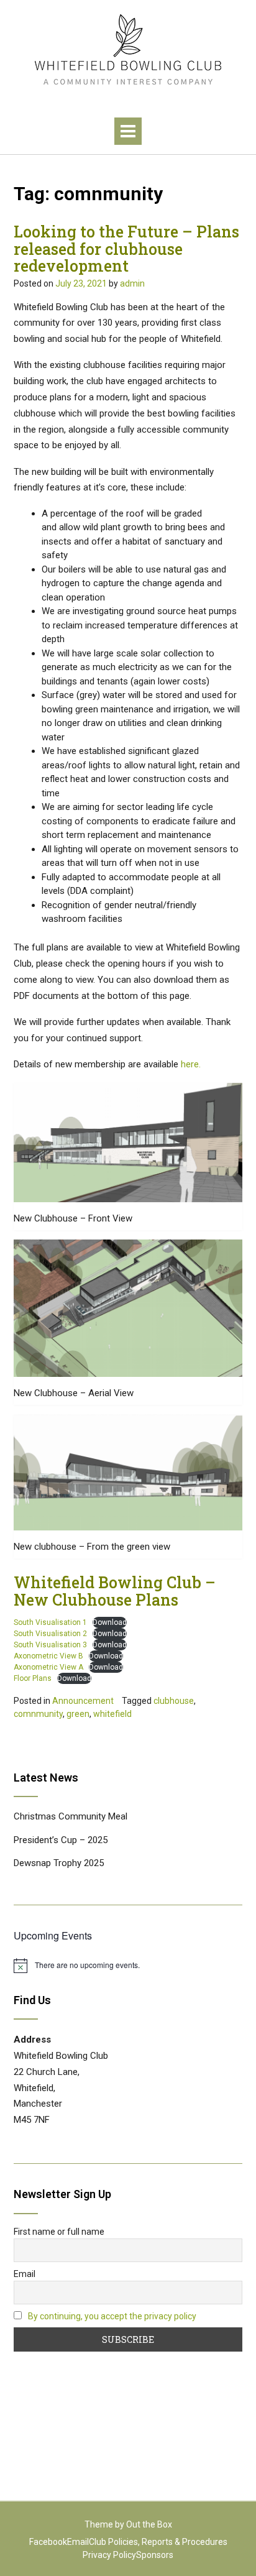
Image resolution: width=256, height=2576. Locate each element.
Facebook (48, 2542)
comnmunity (38, 1714)
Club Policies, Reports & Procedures (158, 2542)
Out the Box (149, 2524)
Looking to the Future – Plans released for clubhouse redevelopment (126, 249)
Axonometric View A (48, 1667)
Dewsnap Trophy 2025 (59, 1863)
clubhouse (174, 1701)
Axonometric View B (48, 1656)
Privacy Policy (109, 2555)
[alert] (128, 1966)
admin (132, 283)
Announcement (83, 1701)
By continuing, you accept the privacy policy (112, 2316)
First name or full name (59, 2232)
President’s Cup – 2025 (61, 1840)
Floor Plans (33, 1678)
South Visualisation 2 (50, 1634)
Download (110, 1622)
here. (191, 1064)
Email (25, 2274)
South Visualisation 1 (50, 1622)
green (78, 1714)
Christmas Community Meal (71, 1816)
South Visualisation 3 (50, 1645)
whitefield (112, 1714)
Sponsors (155, 2555)
